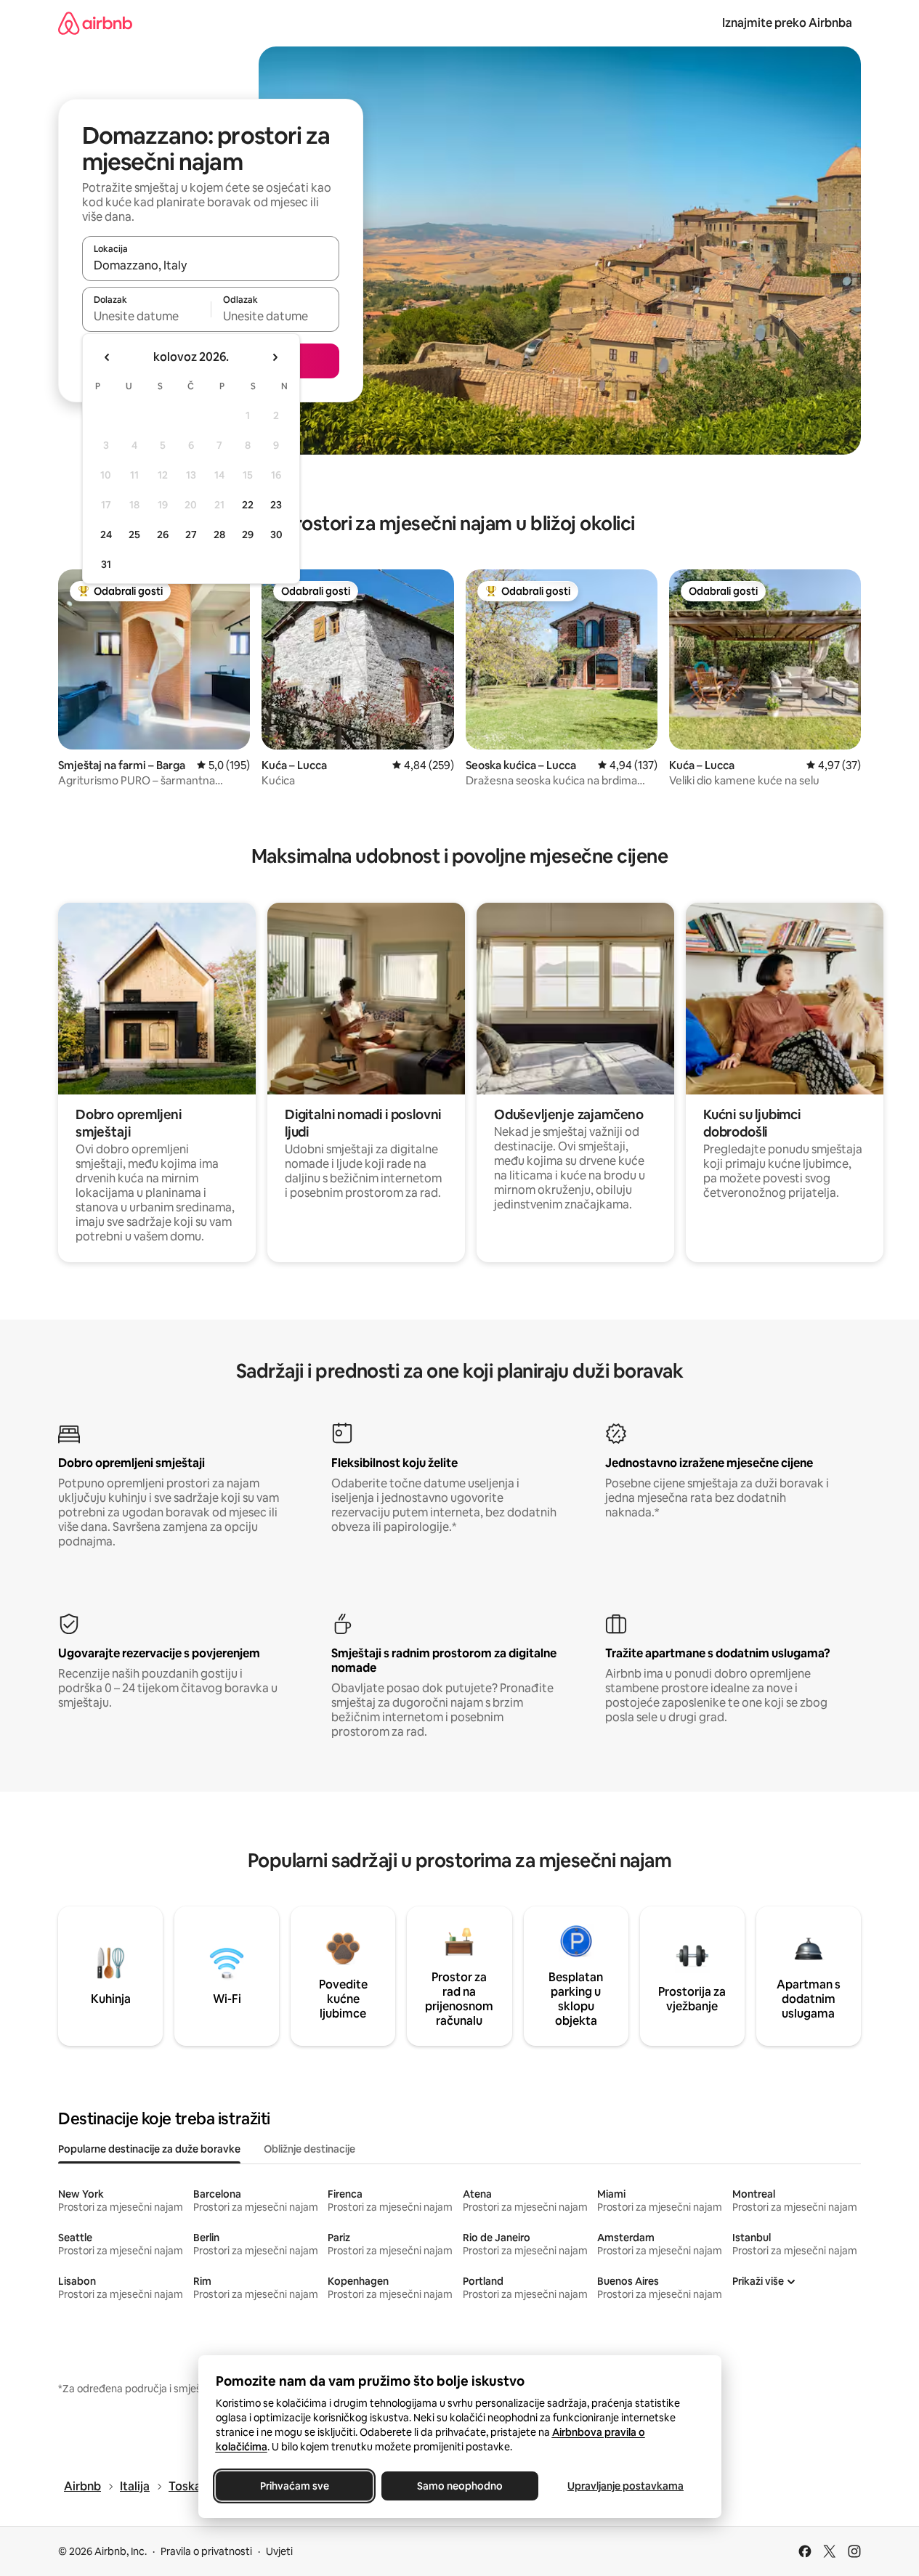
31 (106, 564)
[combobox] (211, 265)
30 (276, 535)
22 (248, 505)
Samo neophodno (460, 2486)
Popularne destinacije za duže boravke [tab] (149, 2149)
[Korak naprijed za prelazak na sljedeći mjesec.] (275, 357)
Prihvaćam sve (294, 2486)
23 (276, 505)
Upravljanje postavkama (626, 2486)
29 (248, 535)
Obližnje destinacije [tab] (309, 2149)
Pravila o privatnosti (206, 2551)
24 (106, 535)
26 (163, 535)
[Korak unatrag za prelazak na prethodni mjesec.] (108, 357)
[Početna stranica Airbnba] (95, 23)
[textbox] (146, 316)
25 (134, 535)
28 (219, 535)
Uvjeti (279, 2551)
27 (191, 535)
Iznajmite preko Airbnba (787, 23)
